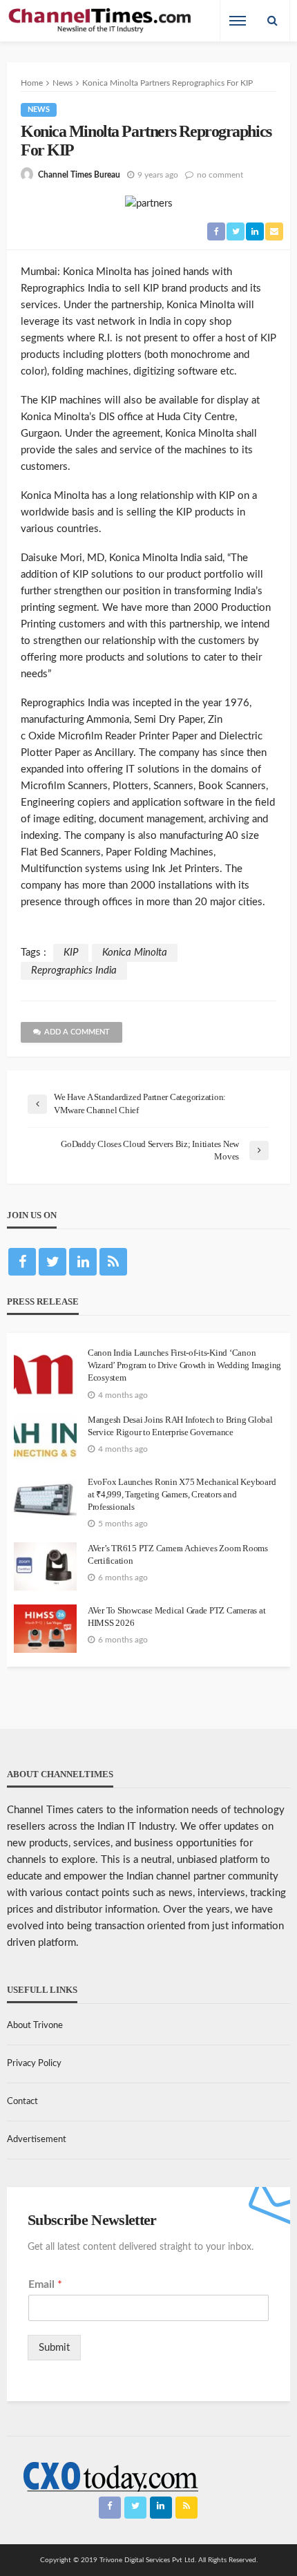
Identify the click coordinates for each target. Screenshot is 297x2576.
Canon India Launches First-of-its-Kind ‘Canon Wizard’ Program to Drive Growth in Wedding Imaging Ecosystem (184, 1365)
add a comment (77, 1032)
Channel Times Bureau (79, 175)
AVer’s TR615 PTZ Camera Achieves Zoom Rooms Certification (178, 1554)
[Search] (272, 21)
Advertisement (37, 2140)
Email (45, 2284)
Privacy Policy (34, 2064)
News (39, 110)
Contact (22, 2102)
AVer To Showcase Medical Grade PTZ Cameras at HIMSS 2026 (176, 1617)
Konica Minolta (135, 953)
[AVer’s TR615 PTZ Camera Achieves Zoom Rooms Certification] (45, 1566)
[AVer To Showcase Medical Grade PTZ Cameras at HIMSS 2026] (45, 1629)
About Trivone (35, 2026)
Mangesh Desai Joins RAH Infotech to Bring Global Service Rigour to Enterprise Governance (180, 1426)
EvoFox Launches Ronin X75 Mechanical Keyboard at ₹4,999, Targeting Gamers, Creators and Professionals (182, 1494)
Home (32, 83)
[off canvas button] (238, 21)
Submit (54, 2348)
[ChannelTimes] (101, 21)
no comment (220, 175)
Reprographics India (74, 970)
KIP (71, 953)
